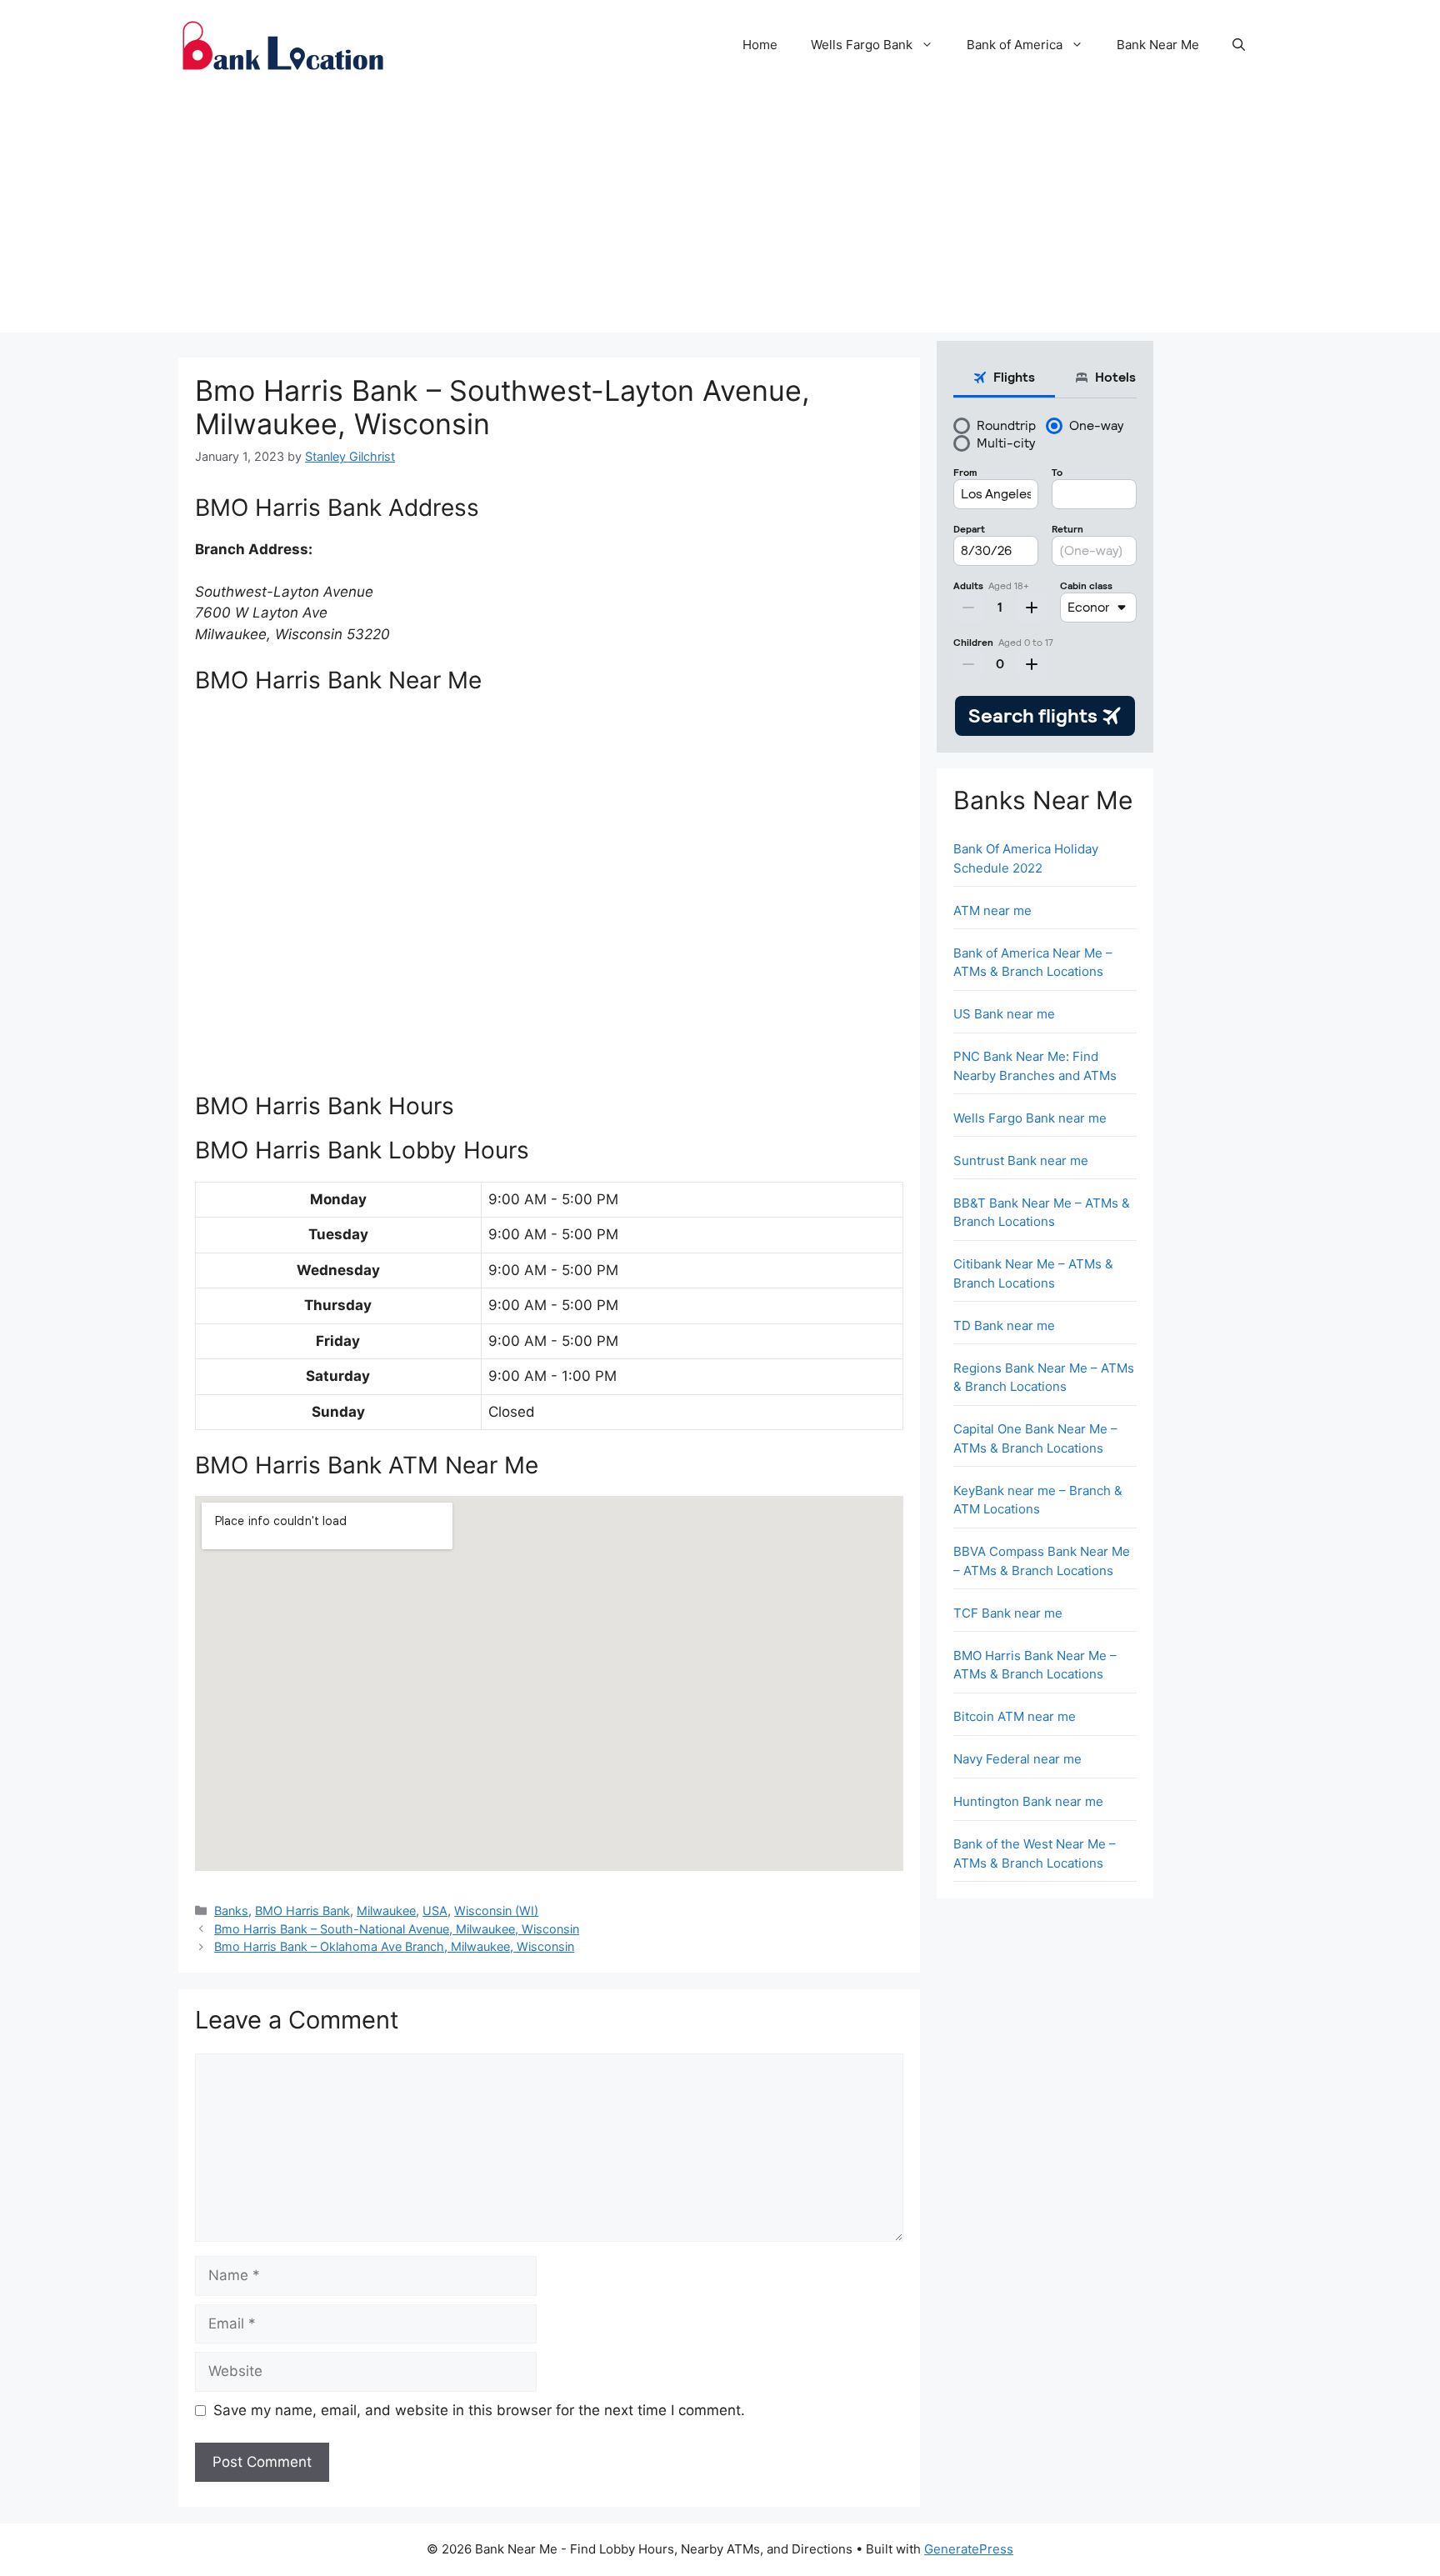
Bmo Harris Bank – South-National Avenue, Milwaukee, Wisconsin (397, 1929)
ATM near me (992, 910)
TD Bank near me (1004, 1326)
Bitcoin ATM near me (1015, 1716)
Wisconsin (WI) (496, 1911)
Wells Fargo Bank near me (1030, 1118)
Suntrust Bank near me (1021, 1160)
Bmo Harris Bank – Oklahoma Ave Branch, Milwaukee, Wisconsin (394, 1946)
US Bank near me (1004, 1014)
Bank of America (1015, 45)
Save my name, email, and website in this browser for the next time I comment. (479, 2410)
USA (435, 1911)
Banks (231, 1911)
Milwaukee (386, 1911)
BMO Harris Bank (302, 1911)
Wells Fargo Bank (862, 45)
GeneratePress (969, 2549)
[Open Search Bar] (1239, 45)
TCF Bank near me (1008, 1613)
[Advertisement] (720, 216)
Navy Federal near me (1017, 1759)
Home (760, 45)
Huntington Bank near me (1028, 1801)
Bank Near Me (1158, 45)
